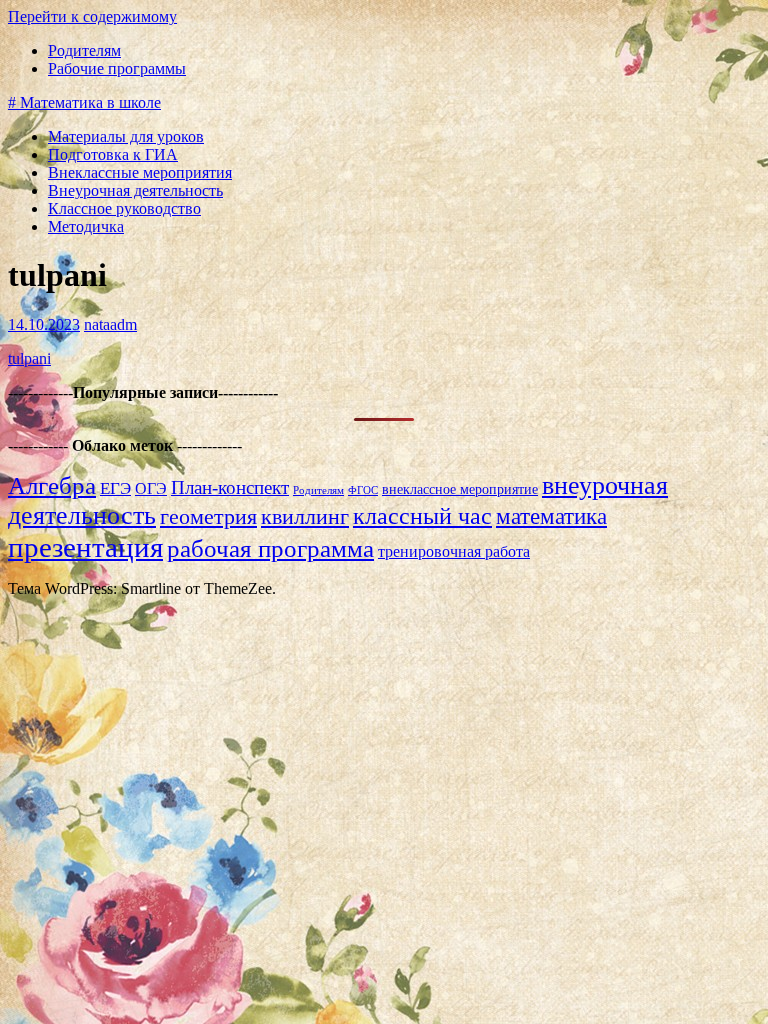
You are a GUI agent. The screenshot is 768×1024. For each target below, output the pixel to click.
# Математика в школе (84, 102)
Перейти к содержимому (92, 16)
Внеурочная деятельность (135, 190)
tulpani (29, 358)
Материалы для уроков (126, 136)
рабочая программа (270, 548)
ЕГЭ (115, 488)
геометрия (208, 516)
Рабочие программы (117, 68)
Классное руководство (124, 208)
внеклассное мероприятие (460, 489)
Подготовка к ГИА (113, 154)
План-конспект (230, 487)
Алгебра (52, 485)
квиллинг (305, 516)
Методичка (86, 226)
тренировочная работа (454, 551)
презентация (85, 547)
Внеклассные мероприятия (140, 172)
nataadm (110, 324)
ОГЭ (151, 488)
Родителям (84, 50)
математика (551, 516)
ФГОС (363, 490)
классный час (422, 515)
